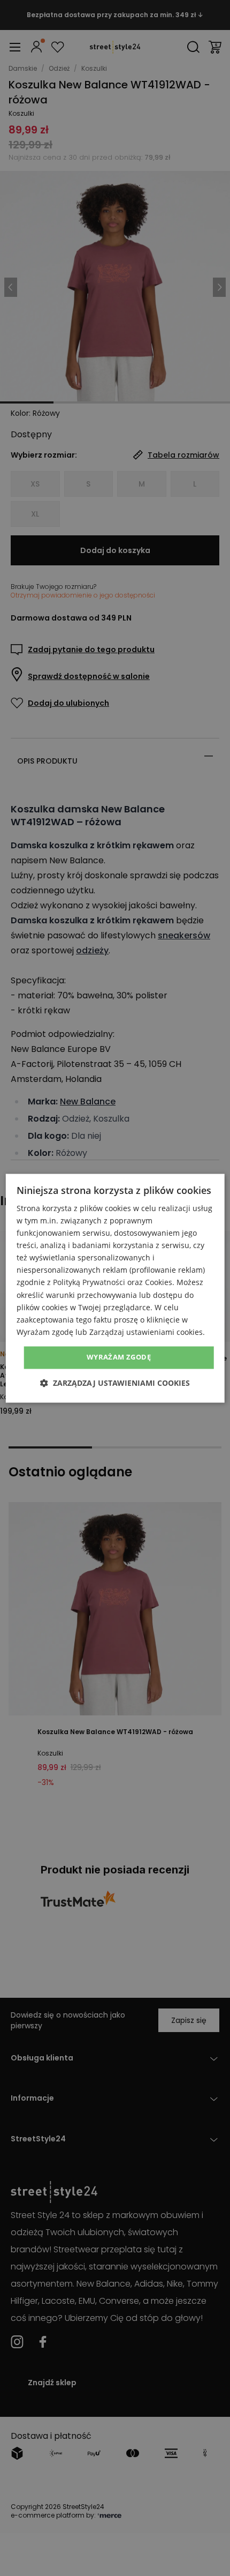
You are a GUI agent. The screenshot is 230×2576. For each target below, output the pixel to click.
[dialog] (115, 1288)
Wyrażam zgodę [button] (119, 1357)
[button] (115, 1383)
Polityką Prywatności (89, 1283)
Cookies (159, 1283)
